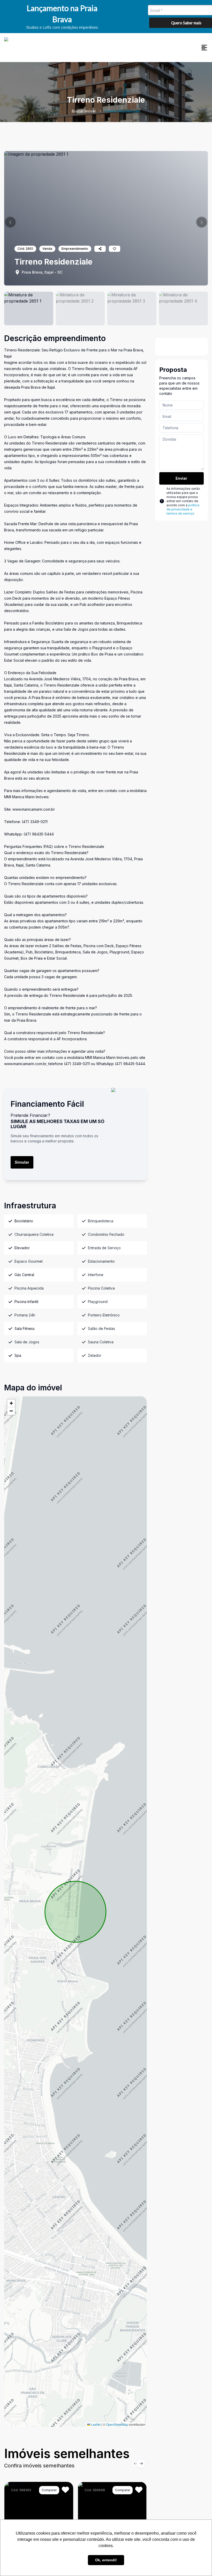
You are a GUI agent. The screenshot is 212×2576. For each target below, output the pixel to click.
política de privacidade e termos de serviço (183, 509)
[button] (10, 222)
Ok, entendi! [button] (106, 2560)
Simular (22, 1162)
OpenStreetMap (117, 2424)
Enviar (181, 478)
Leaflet (95, 2424)
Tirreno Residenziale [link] (122, 111)
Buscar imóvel (84, 111)
